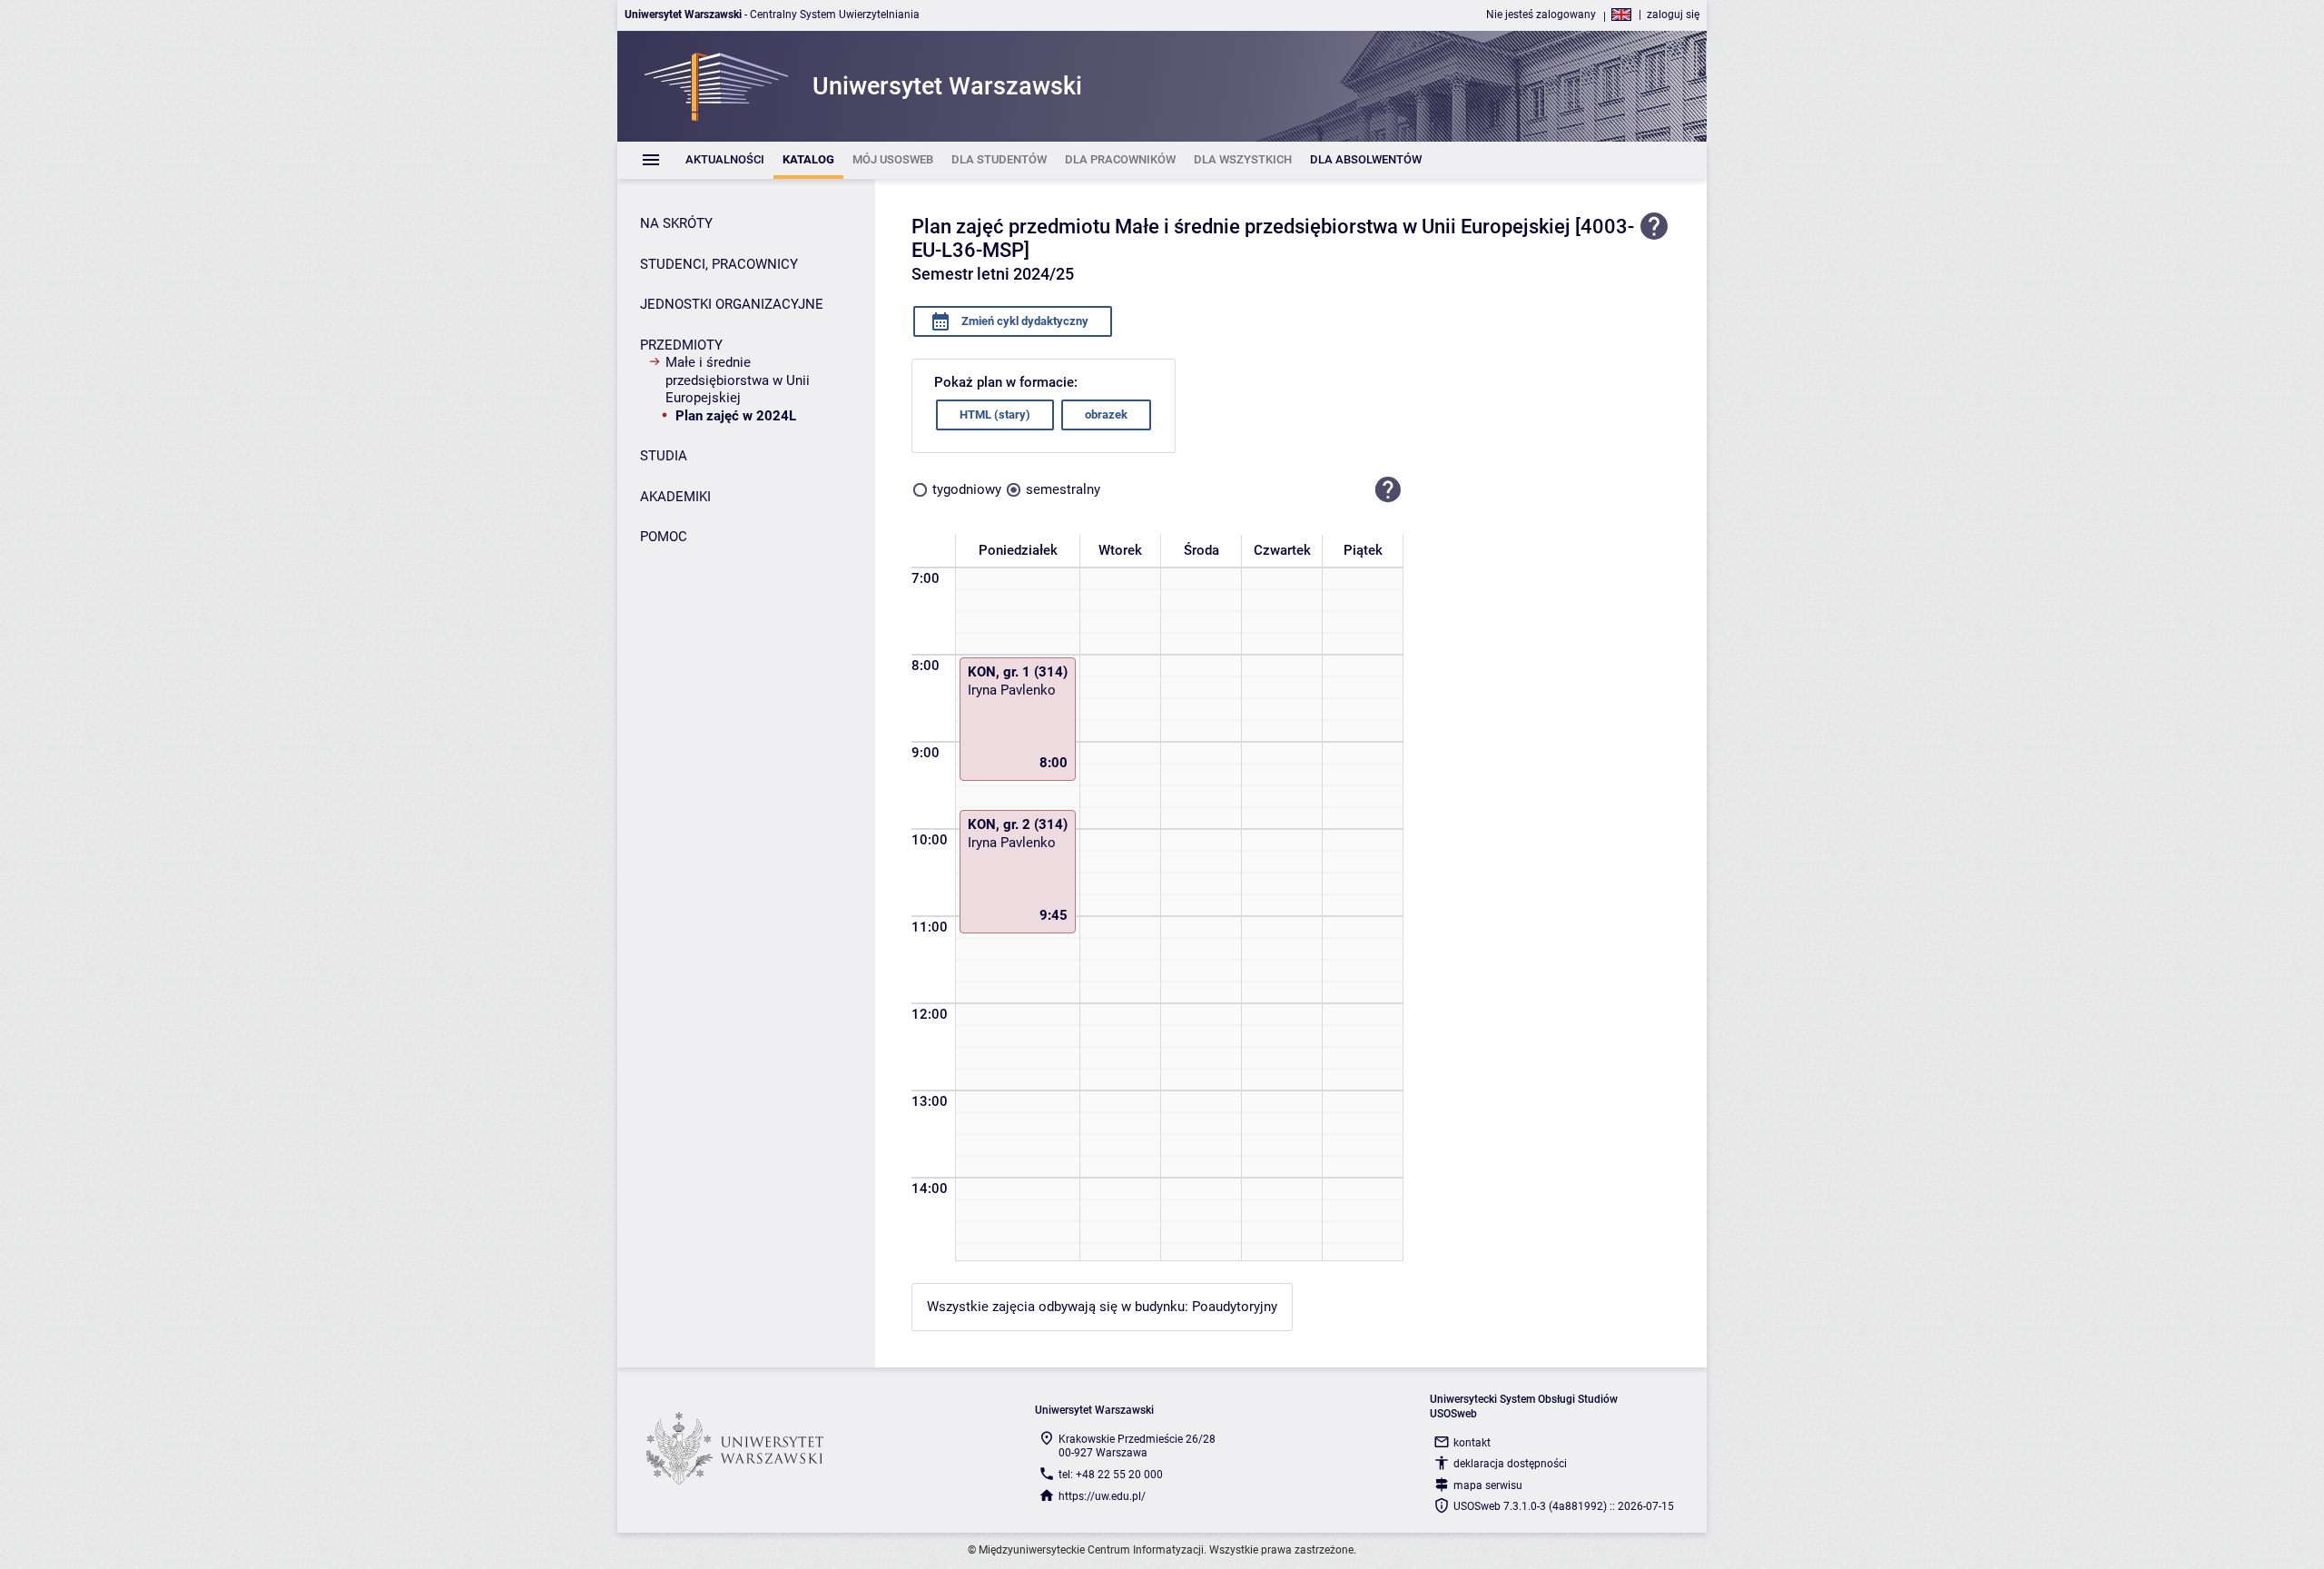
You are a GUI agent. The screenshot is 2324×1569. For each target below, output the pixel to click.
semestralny (1063, 489)
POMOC (664, 537)
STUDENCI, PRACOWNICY (719, 264)
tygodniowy (967, 489)
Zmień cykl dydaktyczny (1024, 321)
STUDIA (664, 456)
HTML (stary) (995, 414)
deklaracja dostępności (1510, 1464)
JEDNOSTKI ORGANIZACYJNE (732, 304)
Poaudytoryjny (1235, 1307)
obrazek (1106, 414)
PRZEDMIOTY (681, 345)
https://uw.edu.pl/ (1102, 1496)
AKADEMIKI (675, 497)
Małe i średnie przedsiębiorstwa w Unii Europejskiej (738, 380)
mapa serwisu (1488, 1485)
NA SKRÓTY (676, 223)
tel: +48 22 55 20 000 (1111, 1475)
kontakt (1472, 1443)
